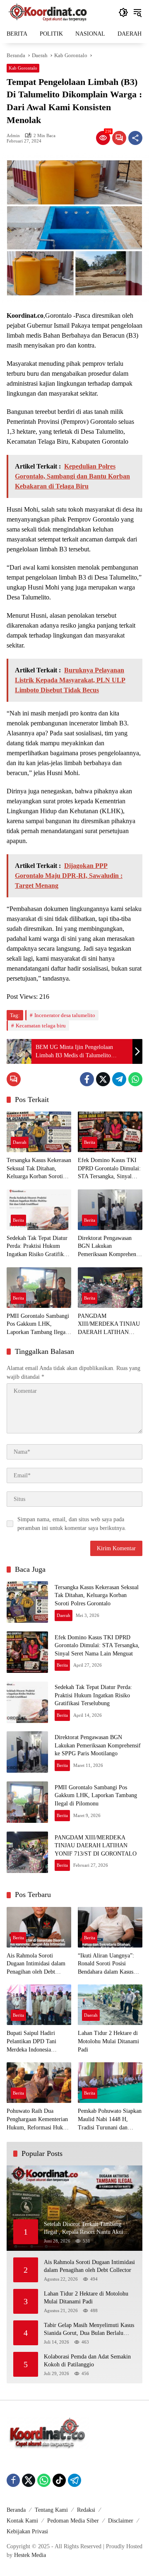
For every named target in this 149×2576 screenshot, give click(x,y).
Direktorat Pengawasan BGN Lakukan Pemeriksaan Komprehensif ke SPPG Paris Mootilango (110, 1247)
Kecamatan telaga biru (41, 1026)
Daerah (20, 1142)
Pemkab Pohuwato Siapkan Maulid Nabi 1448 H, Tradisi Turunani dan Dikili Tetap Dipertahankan (110, 2120)
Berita (90, 1142)
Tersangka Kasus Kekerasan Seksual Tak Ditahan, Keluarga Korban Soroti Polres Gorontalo (39, 1169)
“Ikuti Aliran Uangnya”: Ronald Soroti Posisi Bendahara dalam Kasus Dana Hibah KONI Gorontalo (106, 1964)
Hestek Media (30, 2555)
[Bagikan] (135, 138)
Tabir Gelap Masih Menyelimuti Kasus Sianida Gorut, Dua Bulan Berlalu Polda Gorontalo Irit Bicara (89, 2330)
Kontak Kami (22, 2521)
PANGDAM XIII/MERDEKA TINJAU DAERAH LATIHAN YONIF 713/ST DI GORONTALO (109, 1325)
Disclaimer (121, 2521)
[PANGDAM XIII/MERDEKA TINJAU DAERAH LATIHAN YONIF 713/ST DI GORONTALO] (110, 1288)
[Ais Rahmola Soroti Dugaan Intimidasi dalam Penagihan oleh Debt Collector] (39, 1927)
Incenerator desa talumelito (65, 1015)
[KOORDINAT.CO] (48, 12)
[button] (123, 12)
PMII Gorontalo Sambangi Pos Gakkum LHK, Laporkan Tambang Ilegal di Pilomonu (38, 1325)
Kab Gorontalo (23, 68)
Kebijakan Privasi (27, 2531)
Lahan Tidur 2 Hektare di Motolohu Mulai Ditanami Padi (108, 2041)
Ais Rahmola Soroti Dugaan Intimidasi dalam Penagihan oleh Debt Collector (36, 1964)
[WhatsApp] (135, 1079)
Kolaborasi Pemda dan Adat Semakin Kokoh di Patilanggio (87, 2361)
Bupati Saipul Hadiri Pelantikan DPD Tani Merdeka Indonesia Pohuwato (31, 2042)
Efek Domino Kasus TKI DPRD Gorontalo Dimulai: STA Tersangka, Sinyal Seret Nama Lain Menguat (109, 1169)
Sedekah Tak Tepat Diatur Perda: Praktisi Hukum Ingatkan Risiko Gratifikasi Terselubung (38, 1247)
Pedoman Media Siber (73, 2521)
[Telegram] (119, 1079)
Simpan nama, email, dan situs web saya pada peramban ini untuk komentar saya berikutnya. (72, 1524)
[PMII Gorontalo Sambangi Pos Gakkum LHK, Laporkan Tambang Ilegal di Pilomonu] (39, 1288)
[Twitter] (103, 1079)
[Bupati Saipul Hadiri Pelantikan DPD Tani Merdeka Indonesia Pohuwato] (39, 2005)
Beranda (16, 2510)
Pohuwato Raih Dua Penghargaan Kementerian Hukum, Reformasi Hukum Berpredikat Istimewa (38, 2120)
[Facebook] (87, 1079)
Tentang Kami (51, 2510)
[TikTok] (59, 2480)
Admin (13, 136)
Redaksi (86, 2510)
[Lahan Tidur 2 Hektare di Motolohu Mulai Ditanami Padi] (110, 2005)
